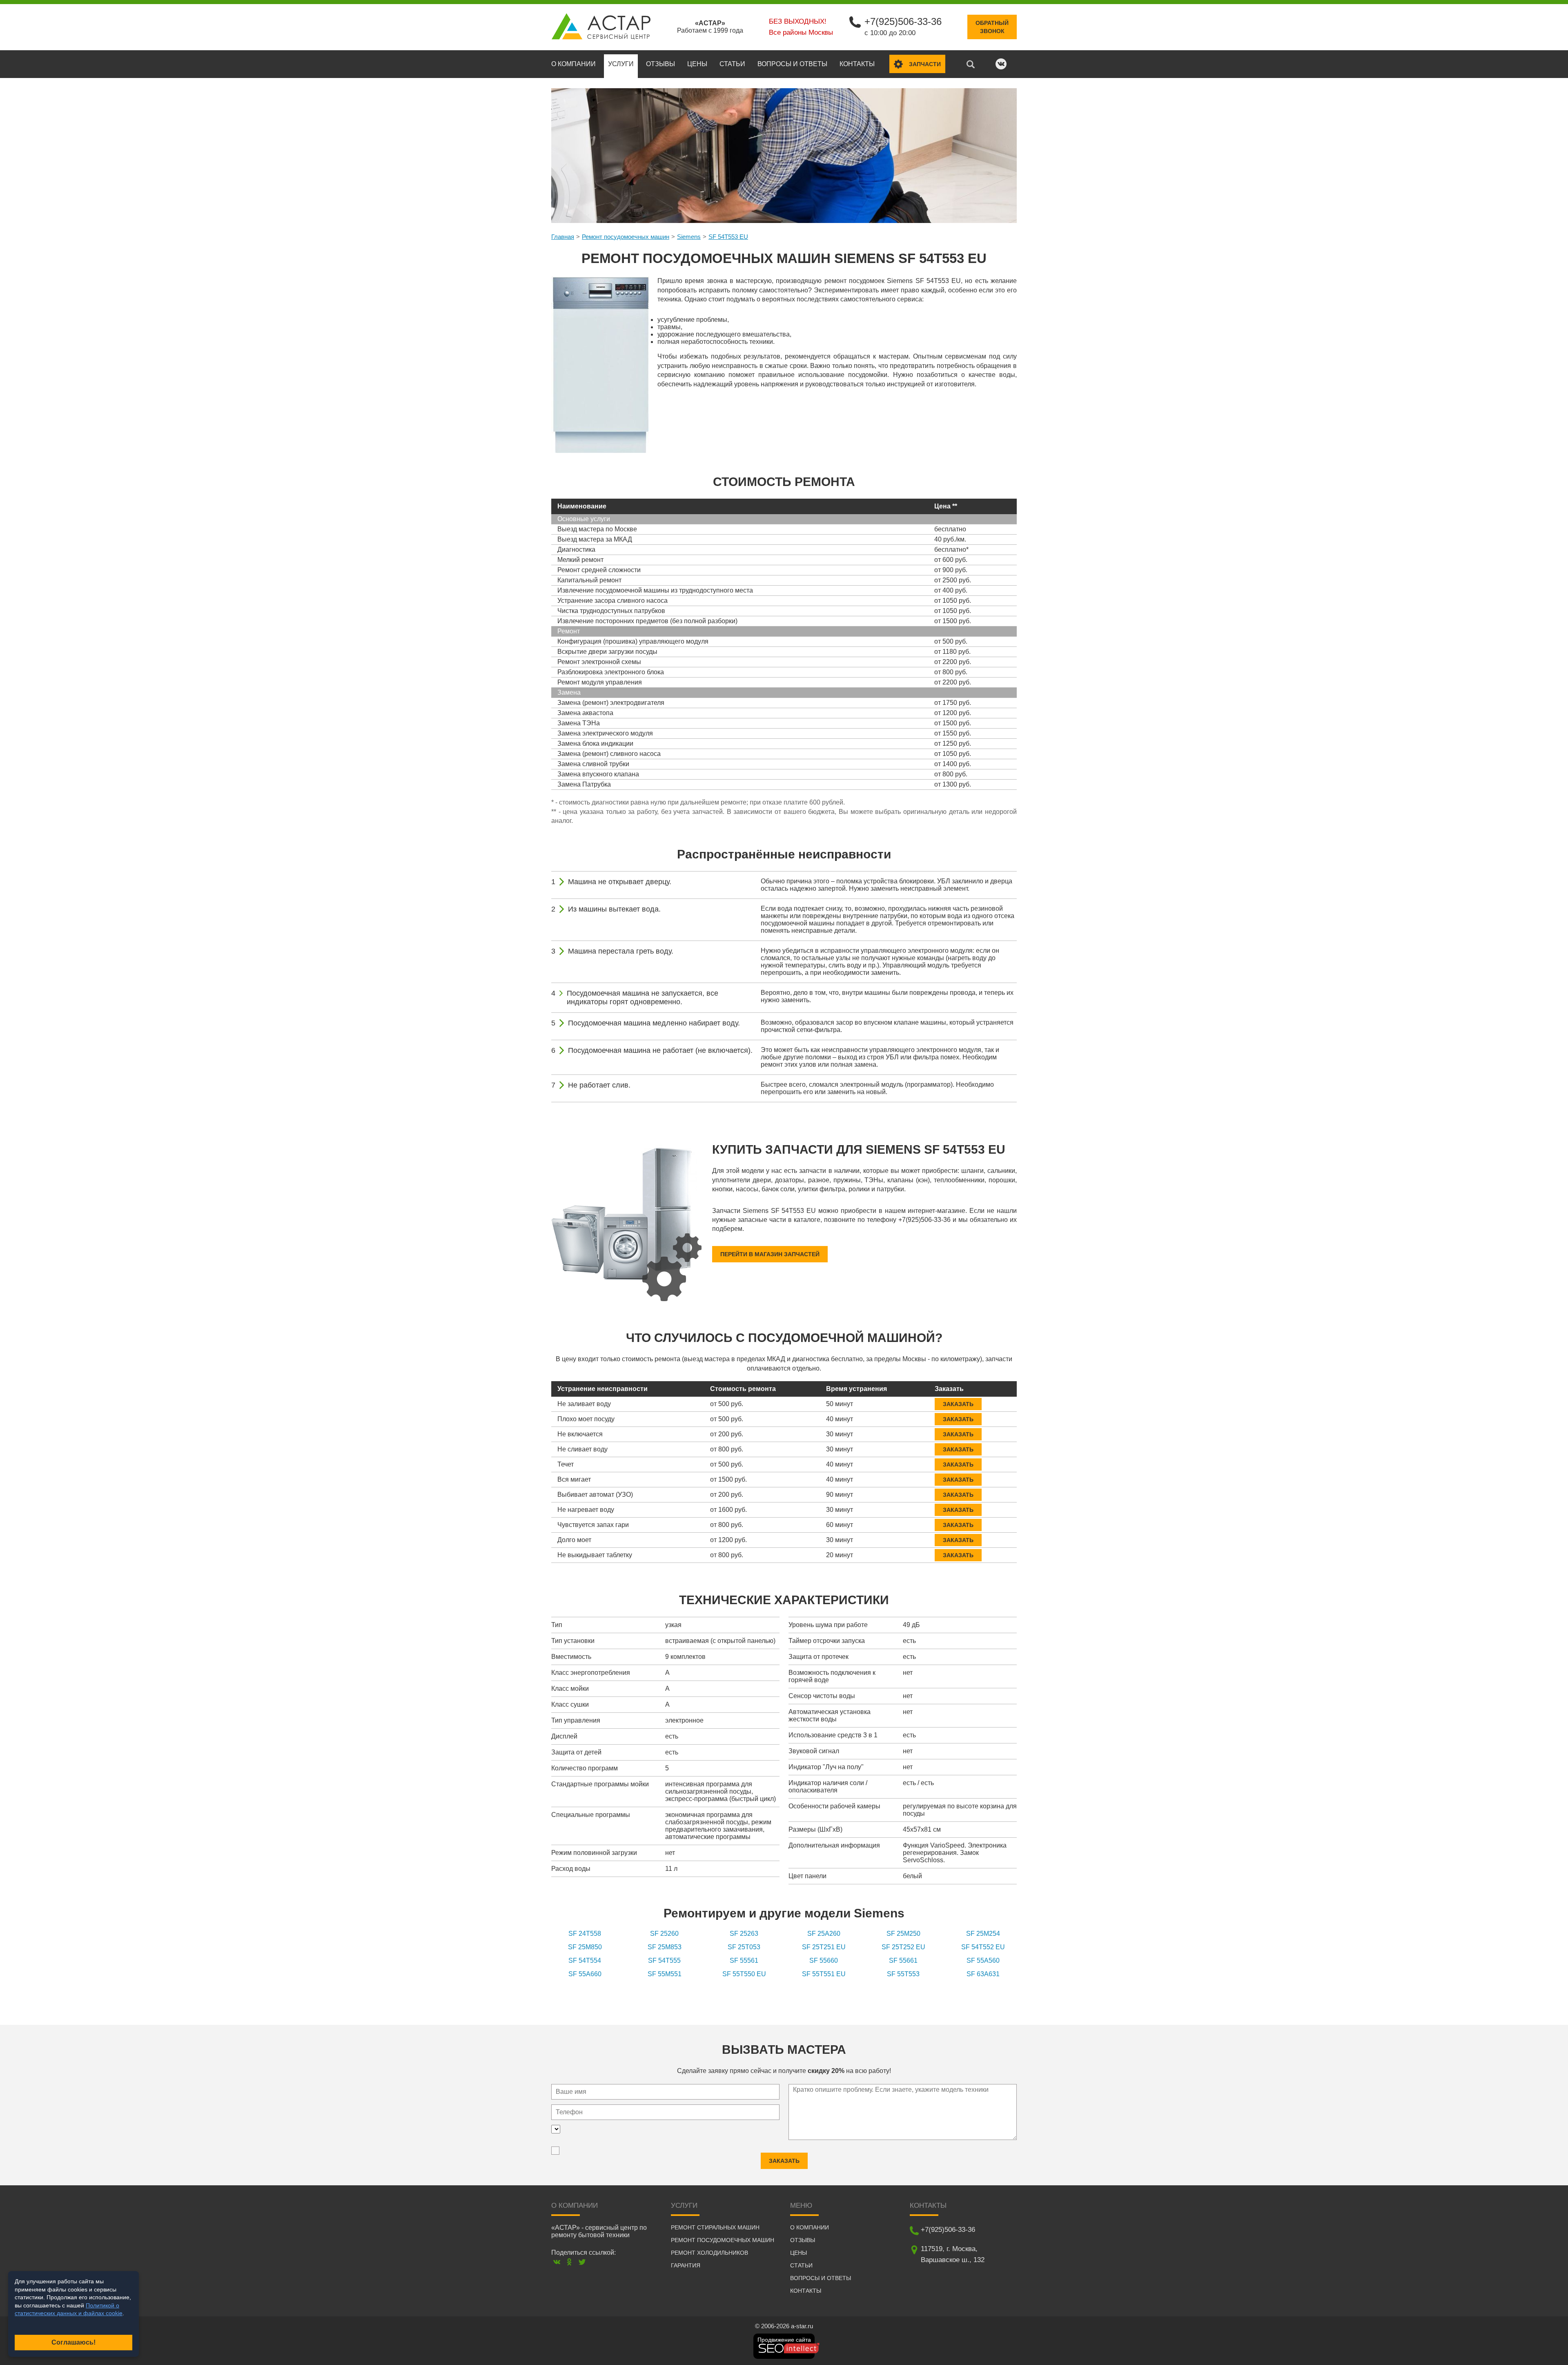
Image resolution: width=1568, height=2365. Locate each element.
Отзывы (660, 64)
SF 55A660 (585, 1974)
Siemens (689, 237)
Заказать (958, 1404)
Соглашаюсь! (73, 2342)
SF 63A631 (983, 1974)
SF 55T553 (903, 1974)
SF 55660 (824, 1960)
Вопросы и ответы (792, 64)
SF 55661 (903, 1960)
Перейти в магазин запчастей (770, 1254)
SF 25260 (664, 1934)
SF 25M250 (903, 1934)
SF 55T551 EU (824, 1974)
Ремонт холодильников (709, 2253)
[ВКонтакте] (557, 2262)
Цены (697, 64)
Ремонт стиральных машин (715, 2227)
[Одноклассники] (569, 2262)
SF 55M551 (665, 1974)
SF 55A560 (983, 1960)
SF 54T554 (585, 1960)
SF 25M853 (665, 1947)
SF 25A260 (824, 1934)
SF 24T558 (585, 1934)
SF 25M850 (585, 1947)
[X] (582, 2262)
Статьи (732, 64)
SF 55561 (744, 1960)
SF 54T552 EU (983, 1947)
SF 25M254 (983, 1934)
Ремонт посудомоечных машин (626, 237)
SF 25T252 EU (903, 1947)
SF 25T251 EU (824, 1947)
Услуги (621, 64)
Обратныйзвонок (992, 27)
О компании (574, 64)
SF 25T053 (744, 1947)
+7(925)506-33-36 (903, 21)
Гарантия (686, 2265)
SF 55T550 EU (744, 1974)
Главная (563, 237)
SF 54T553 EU (728, 237)
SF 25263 (744, 1934)
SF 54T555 (664, 1960)
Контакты (857, 64)
